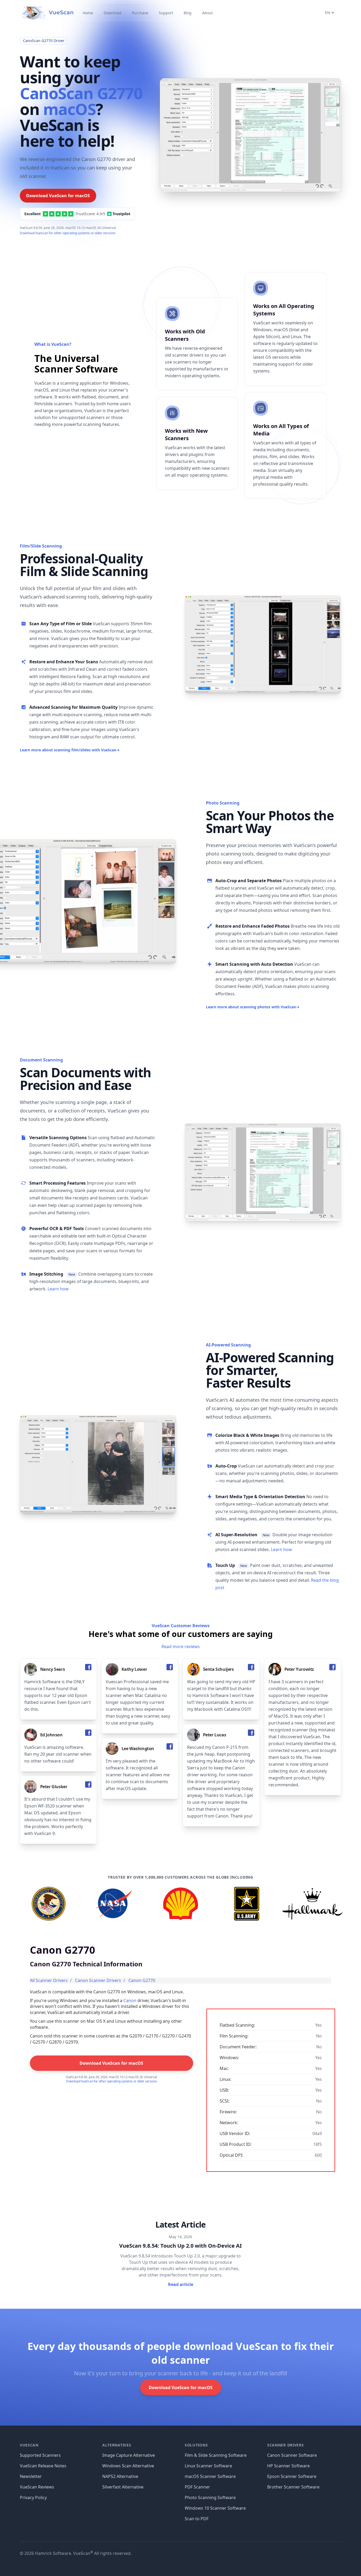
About (207, 13)
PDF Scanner (197, 2487)
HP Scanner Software (288, 2466)
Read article (181, 2284)
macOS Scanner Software (210, 2476)
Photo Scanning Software (210, 2497)
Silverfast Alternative (123, 2487)
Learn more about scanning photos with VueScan (253, 1007)
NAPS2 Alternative (120, 2476)
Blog (188, 13)
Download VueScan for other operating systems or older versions (68, 233)
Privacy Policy (33, 2497)
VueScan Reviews (37, 2487)
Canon (130, 2000)
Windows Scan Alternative (128, 2466)
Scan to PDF (197, 2519)
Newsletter (31, 2476)
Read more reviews (181, 1646)
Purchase (140, 13)
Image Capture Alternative (129, 2455)
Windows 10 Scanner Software (215, 2508)
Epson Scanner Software (292, 2476)
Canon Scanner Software (292, 2455)
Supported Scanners (40, 2455)
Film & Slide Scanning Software (216, 2455)
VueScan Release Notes (43, 2466)
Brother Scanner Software (293, 2487)
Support (166, 13)
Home (88, 13)
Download (112, 13)
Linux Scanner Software (208, 2466)
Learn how (58, 1289)
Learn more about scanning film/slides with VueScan (70, 750)
